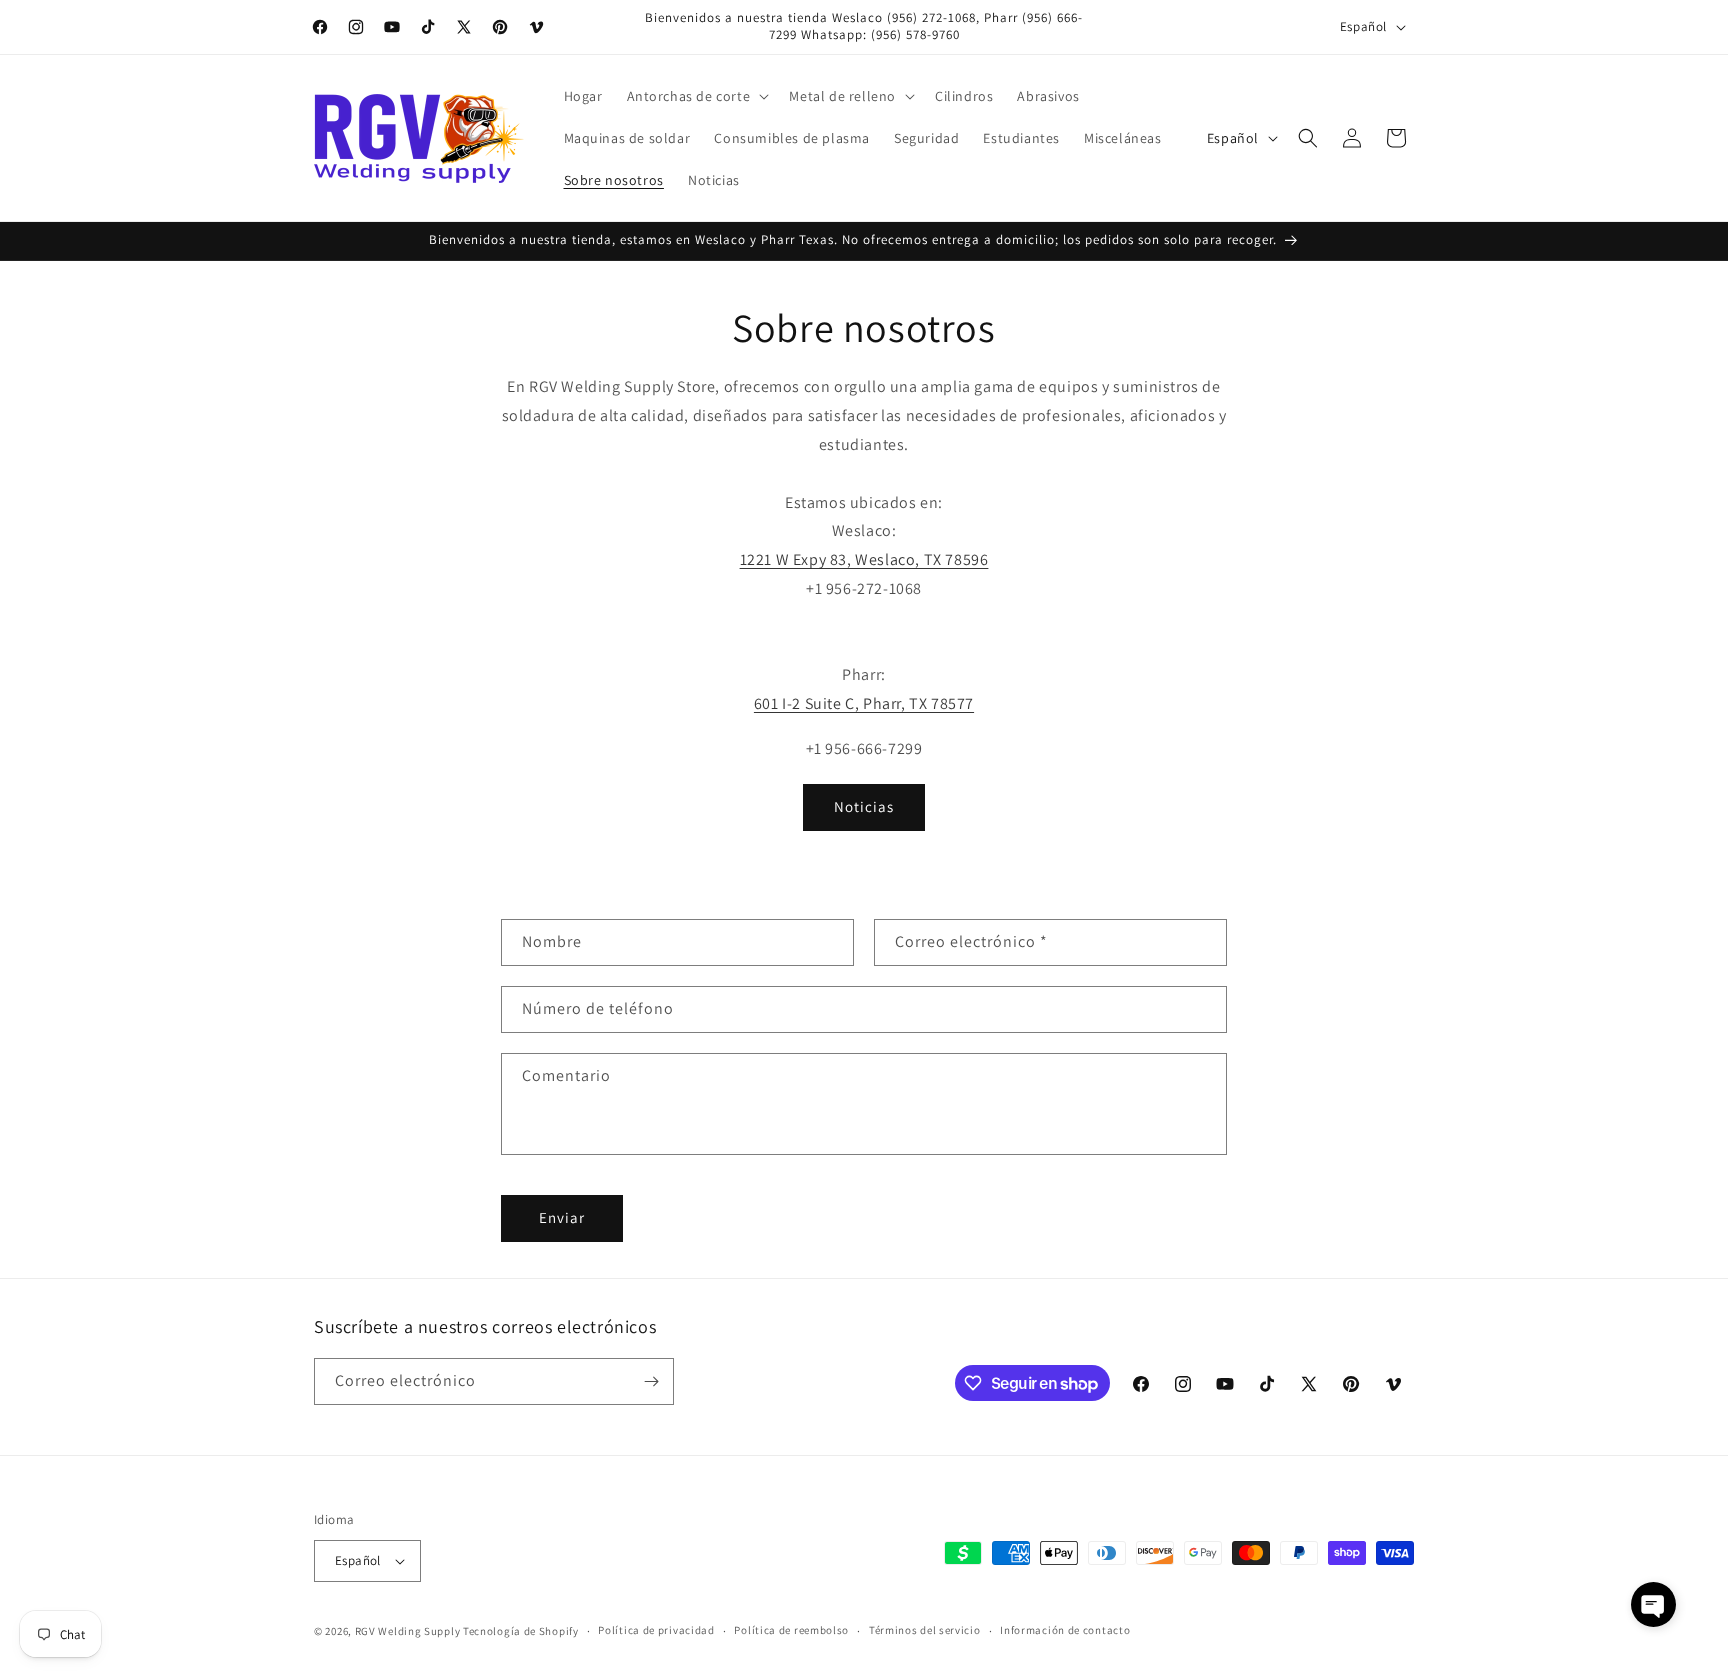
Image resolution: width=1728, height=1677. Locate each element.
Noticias (864, 806)
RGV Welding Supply (408, 1631)
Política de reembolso (791, 1630)
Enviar (562, 1217)
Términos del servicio (925, 1630)
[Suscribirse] (651, 1381)
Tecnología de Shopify (521, 1631)
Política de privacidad (656, 1630)
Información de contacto (1065, 1630)
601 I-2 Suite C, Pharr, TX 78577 (864, 703)
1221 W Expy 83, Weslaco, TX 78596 (864, 559)
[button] (696, 96)
